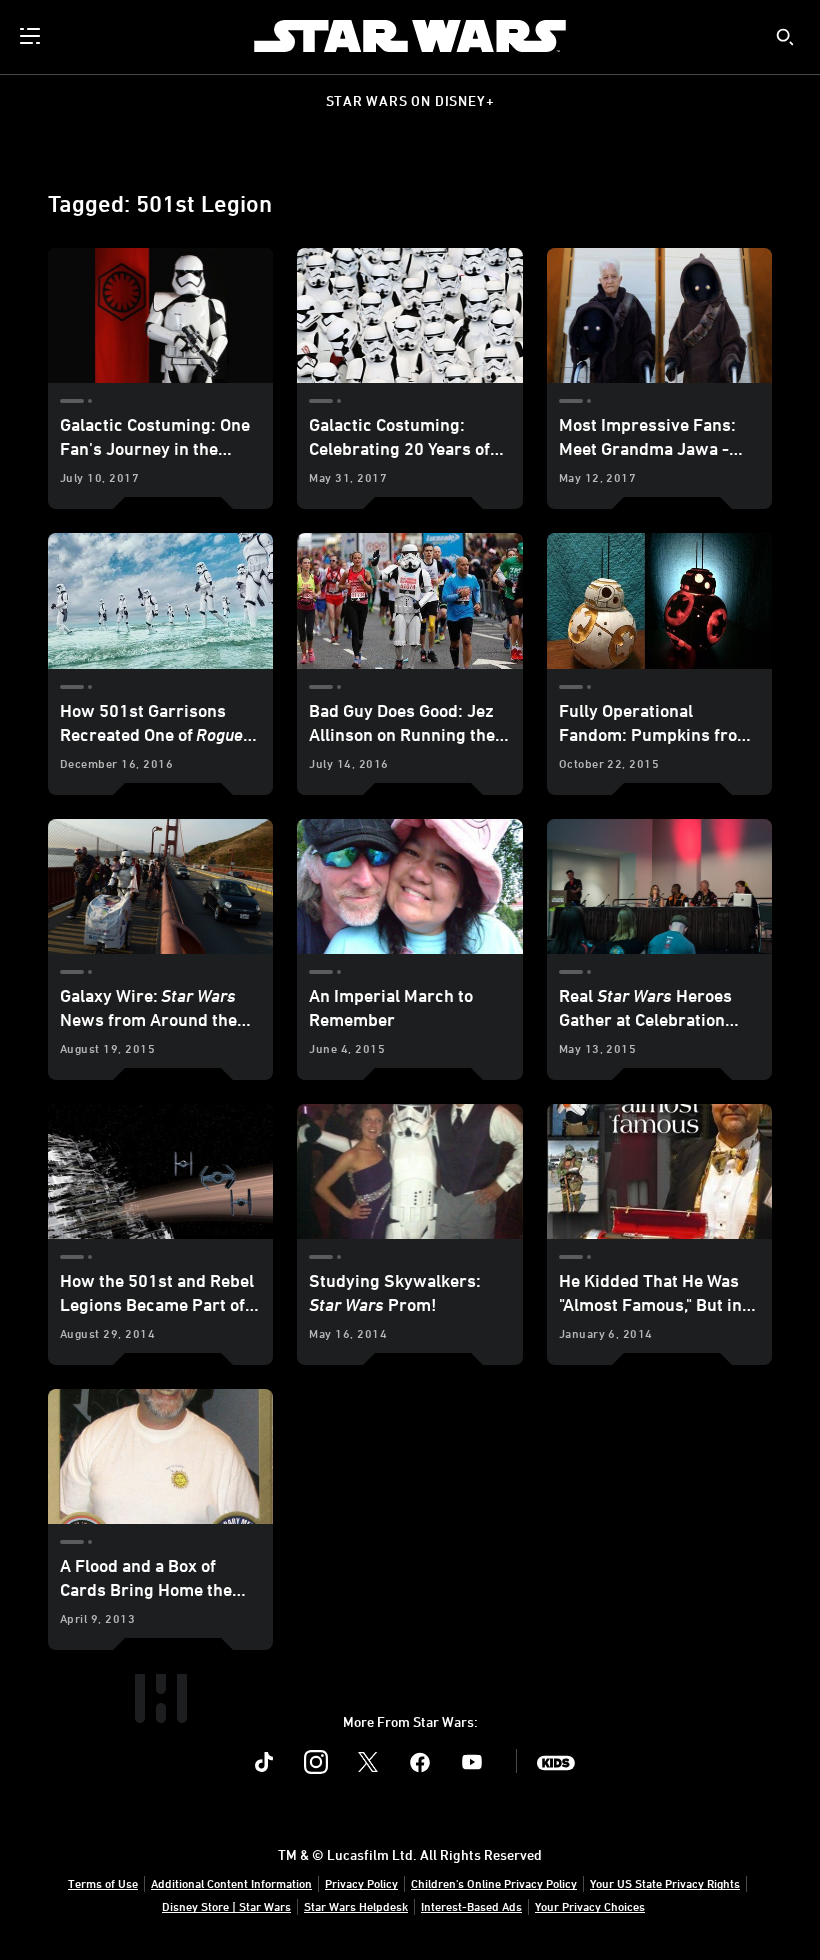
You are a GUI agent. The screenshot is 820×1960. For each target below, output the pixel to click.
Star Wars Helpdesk (356, 1906)
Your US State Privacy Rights (665, 1883)
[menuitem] (32, 36)
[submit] (785, 37)
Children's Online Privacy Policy (494, 1883)
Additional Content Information (231, 1883)
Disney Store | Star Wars (226, 1906)
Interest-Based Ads (471, 1906)
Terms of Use (103, 1883)
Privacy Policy (361, 1883)
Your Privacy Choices (590, 1906)
